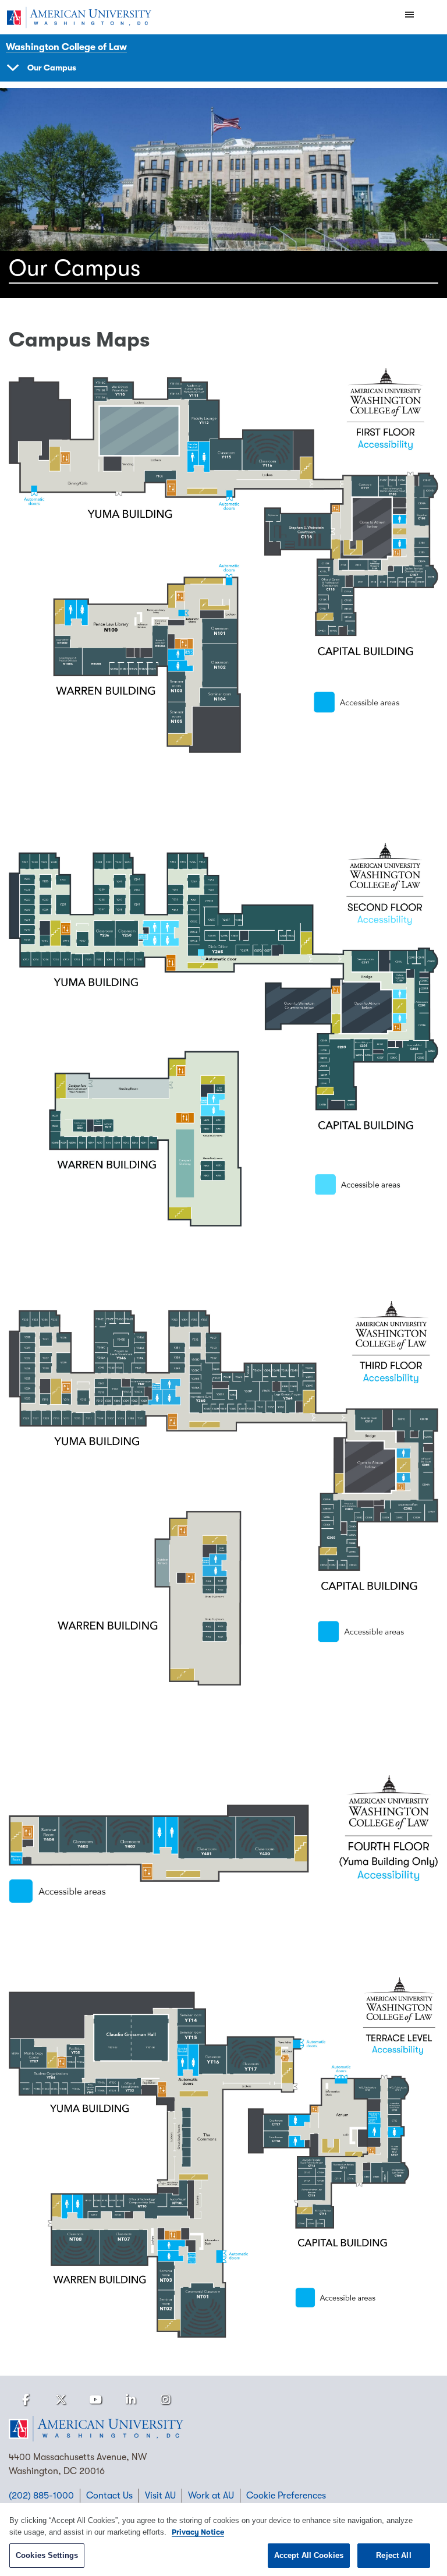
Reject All (393, 2555)
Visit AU (160, 2496)
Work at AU (211, 2496)
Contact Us (109, 2496)
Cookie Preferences (286, 2496)
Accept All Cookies (309, 2555)
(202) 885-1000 (41, 2496)
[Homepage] (223, 2429)
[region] (223, 2540)
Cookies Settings (47, 2555)
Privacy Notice (198, 2532)
